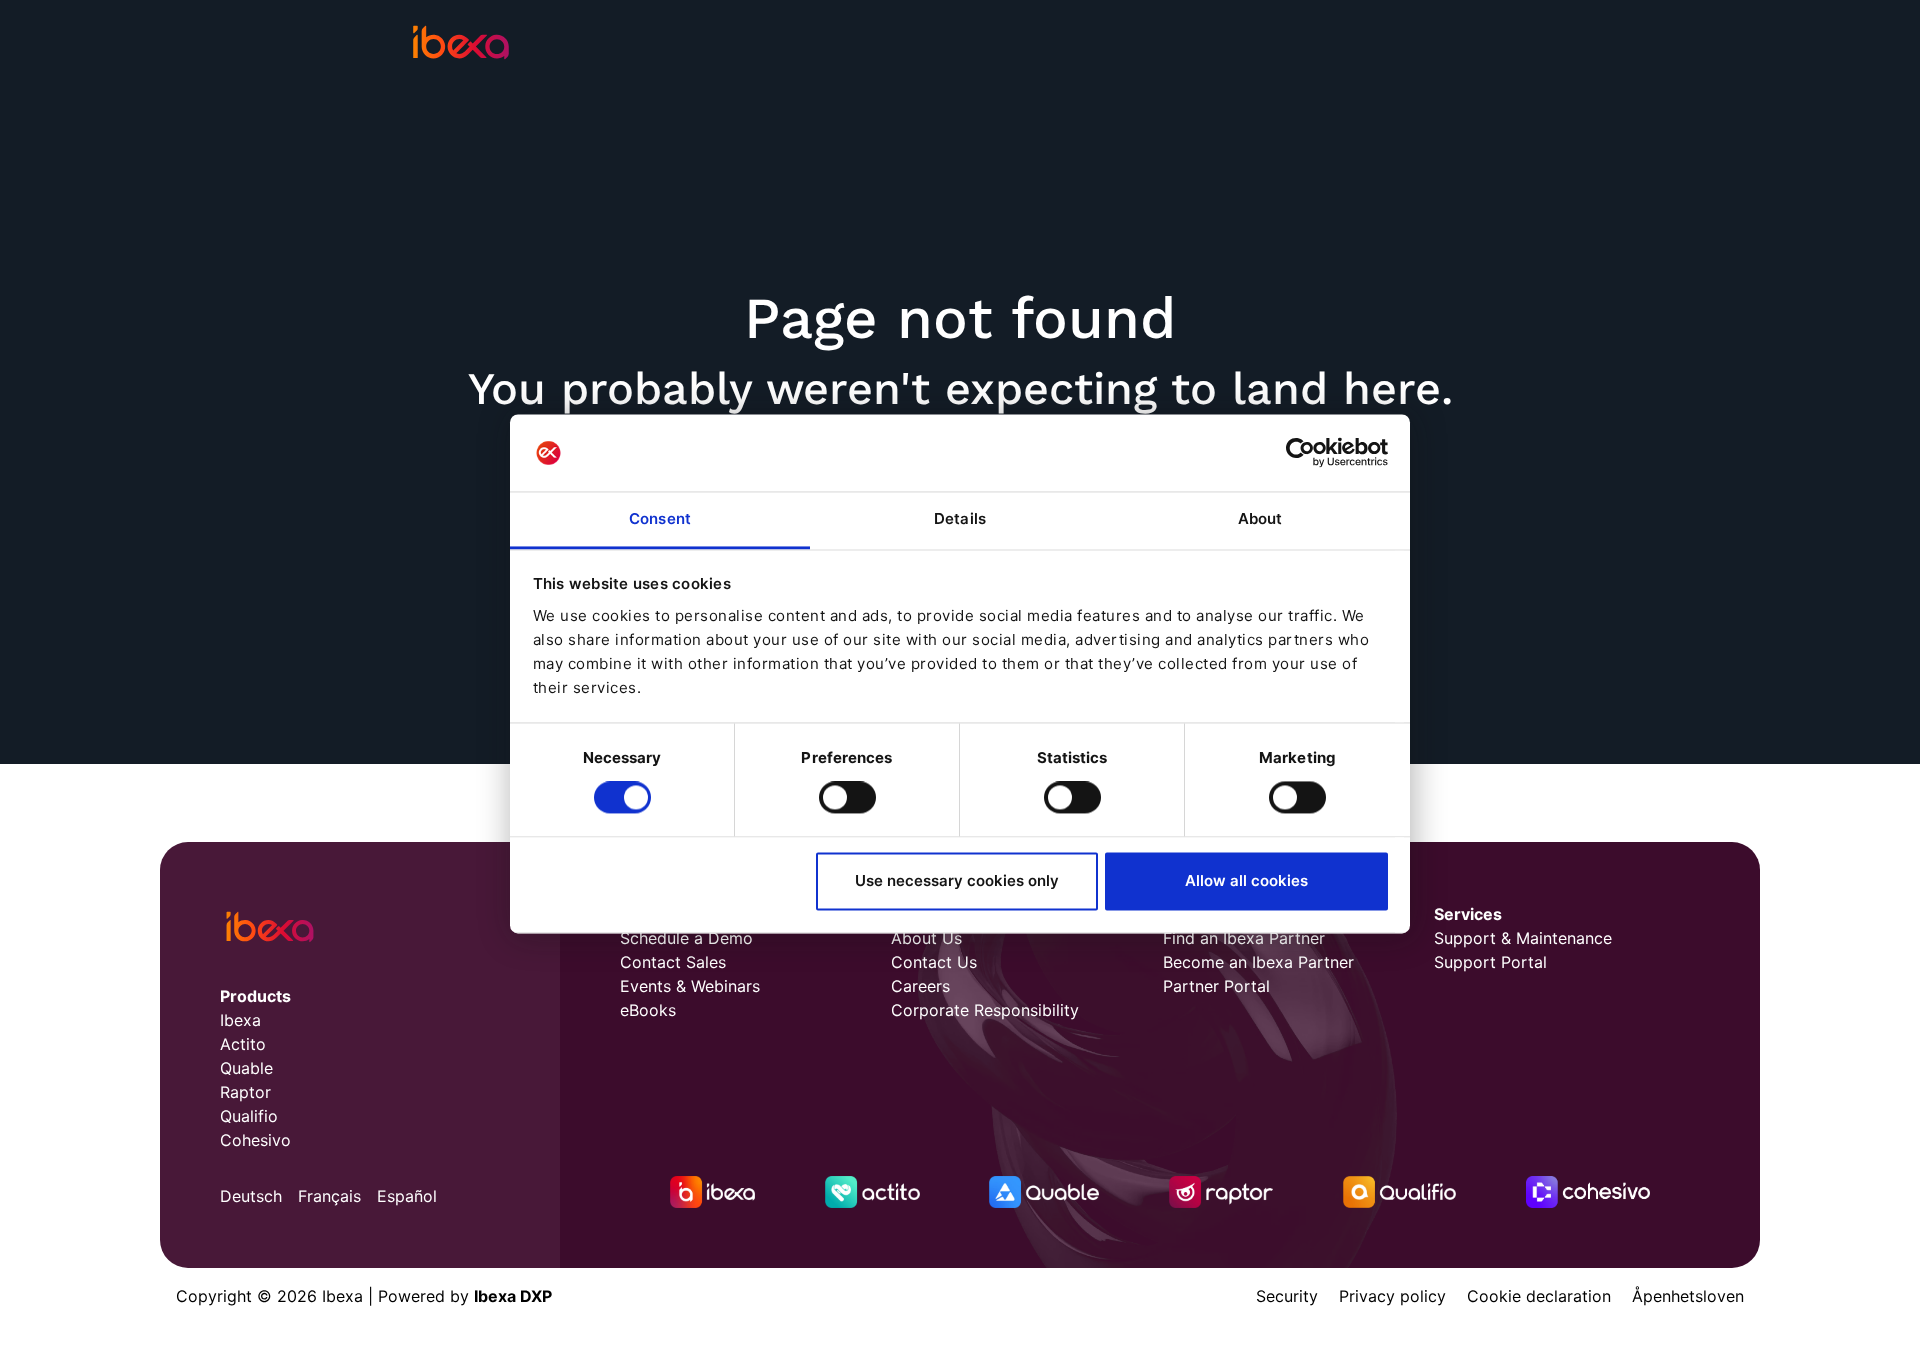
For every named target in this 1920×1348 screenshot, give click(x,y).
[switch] (847, 798)
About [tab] (1260, 518)
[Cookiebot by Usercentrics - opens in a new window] (1300, 453)
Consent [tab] (660, 518)
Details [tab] (960, 518)
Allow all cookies (1246, 880)
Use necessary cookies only (957, 880)
